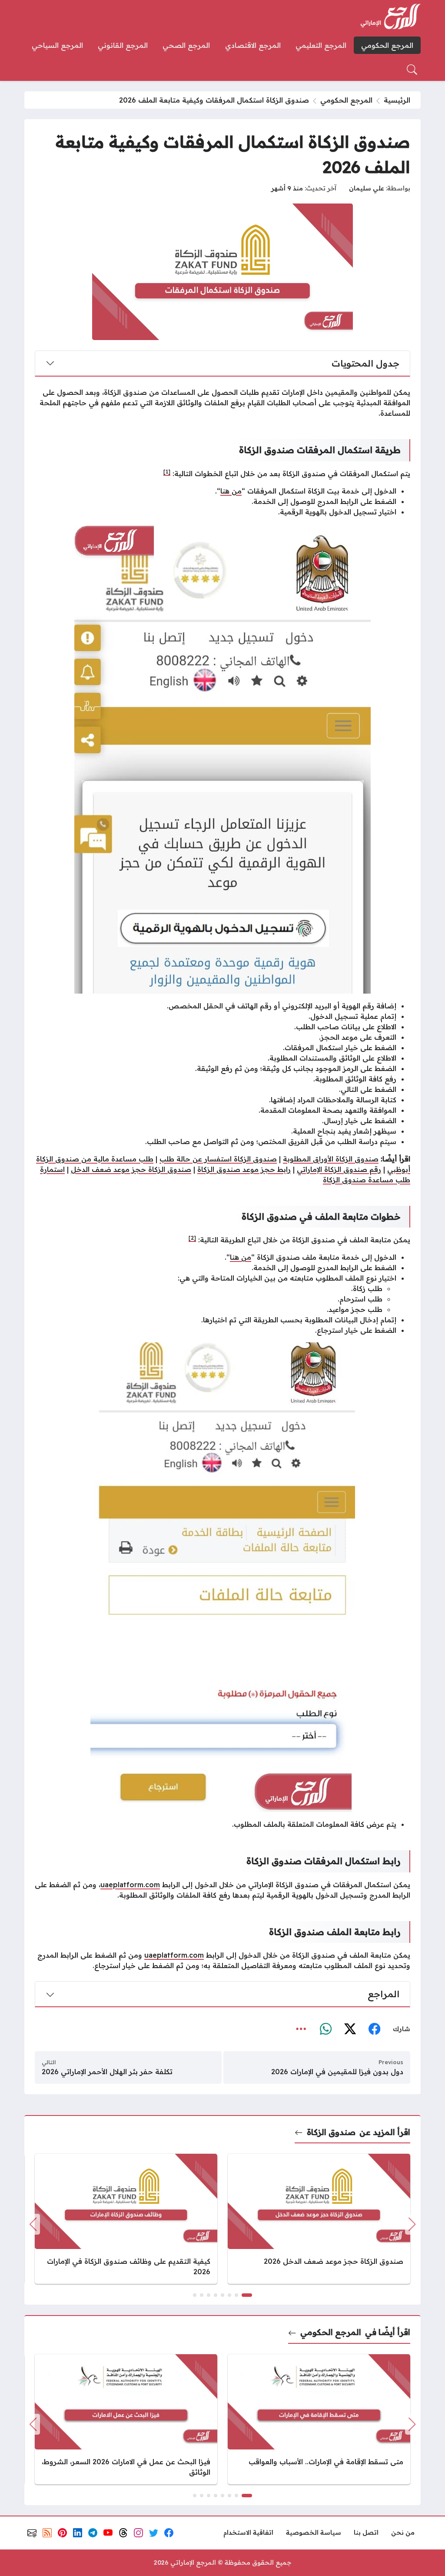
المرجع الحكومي (346, 100)
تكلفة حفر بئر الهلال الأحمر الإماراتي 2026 (107, 2072)
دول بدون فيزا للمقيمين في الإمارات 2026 (337, 2072)
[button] (247, 2295)
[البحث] (412, 70)
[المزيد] (301, 2029)
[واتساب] (325, 2029)
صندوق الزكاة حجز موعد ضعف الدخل (131, 1169)
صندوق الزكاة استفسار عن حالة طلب (218, 1159)
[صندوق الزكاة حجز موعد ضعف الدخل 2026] (319, 2219)
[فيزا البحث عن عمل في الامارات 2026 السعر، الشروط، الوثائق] (126, 2419)
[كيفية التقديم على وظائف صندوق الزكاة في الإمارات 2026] (126, 2219)
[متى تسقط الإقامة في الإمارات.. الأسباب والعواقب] (319, 2419)
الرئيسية (397, 100)
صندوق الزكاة (331, 2132)
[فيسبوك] (374, 2029)
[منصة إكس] (350, 2029)
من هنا (231, 491)
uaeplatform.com (130, 1885)
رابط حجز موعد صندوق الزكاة (244, 1169)
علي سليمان (367, 188)
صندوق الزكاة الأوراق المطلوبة (331, 1159)
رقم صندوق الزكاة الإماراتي (339, 1169)
